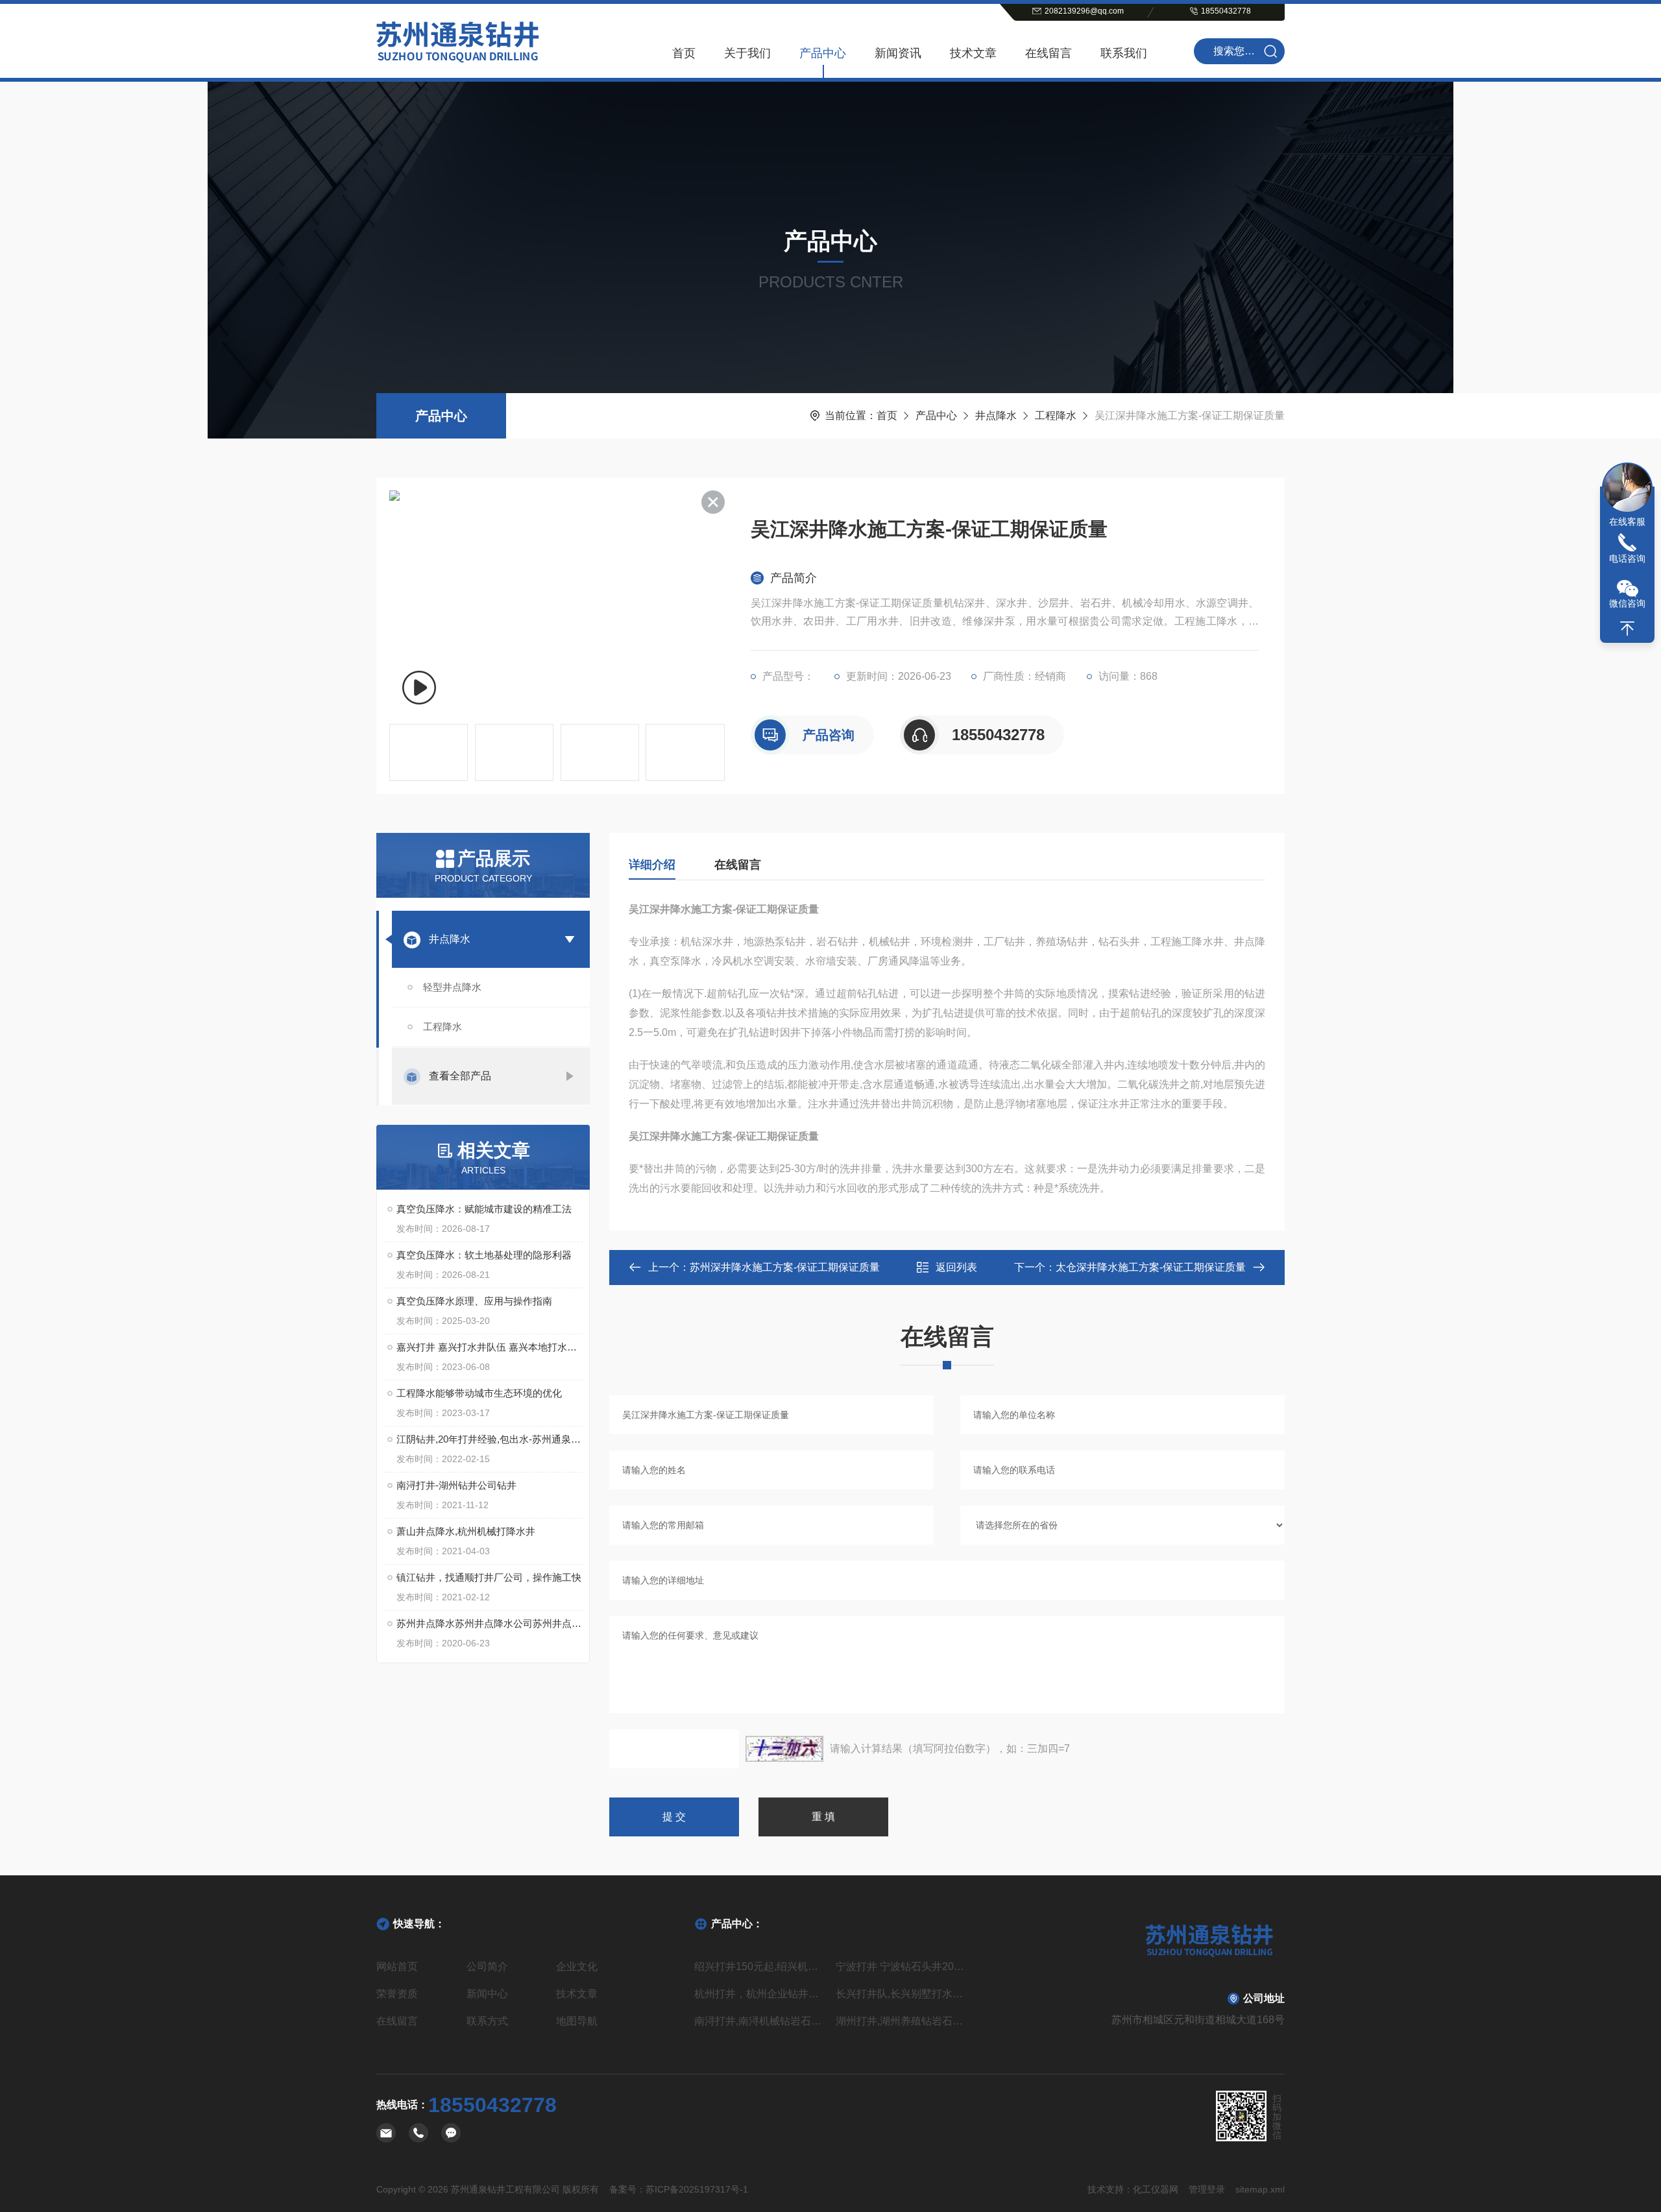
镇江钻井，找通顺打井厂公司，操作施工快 (489, 1577)
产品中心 (823, 53)
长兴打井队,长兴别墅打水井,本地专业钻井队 (901, 1994)
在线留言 (1049, 53)
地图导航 (577, 2021)
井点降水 (996, 415)
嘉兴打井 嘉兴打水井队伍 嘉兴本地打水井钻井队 (490, 1347)
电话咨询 (1627, 559)
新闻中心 (487, 1994)
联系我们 (1124, 53)
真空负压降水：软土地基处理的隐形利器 (484, 1255)
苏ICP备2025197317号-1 (697, 2189)
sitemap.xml (1260, 2189)
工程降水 (1056, 415)
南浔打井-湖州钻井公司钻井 (456, 1485)
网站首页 (397, 1966)
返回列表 (956, 1267)
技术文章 (973, 53)
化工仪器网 (1156, 2189)
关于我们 (747, 53)
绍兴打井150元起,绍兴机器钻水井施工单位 (760, 1966)
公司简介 (487, 1966)
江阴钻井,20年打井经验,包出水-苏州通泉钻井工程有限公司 (490, 1439)
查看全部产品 (460, 1076)
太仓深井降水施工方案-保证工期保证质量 (1151, 1267)
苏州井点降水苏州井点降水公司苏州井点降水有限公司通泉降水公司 (490, 1623)
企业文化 (577, 1966)
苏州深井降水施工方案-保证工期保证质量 (785, 1267)
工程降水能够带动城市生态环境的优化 (479, 1393)
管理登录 (1207, 2189)
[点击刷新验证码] (784, 1749)
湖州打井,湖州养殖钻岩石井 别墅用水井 (901, 2021)
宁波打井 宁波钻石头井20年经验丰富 (901, 1966)
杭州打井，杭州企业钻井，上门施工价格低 (760, 1994)
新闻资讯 (898, 53)
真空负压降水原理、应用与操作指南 (474, 1301)
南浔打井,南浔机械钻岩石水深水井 (760, 2021)
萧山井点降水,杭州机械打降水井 (466, 1531)
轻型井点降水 (452, 987)
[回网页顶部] (1627, 629)
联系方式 (487, 2021)
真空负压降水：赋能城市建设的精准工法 (484, 1209)
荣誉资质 (397, 1994)
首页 (684, 53)
